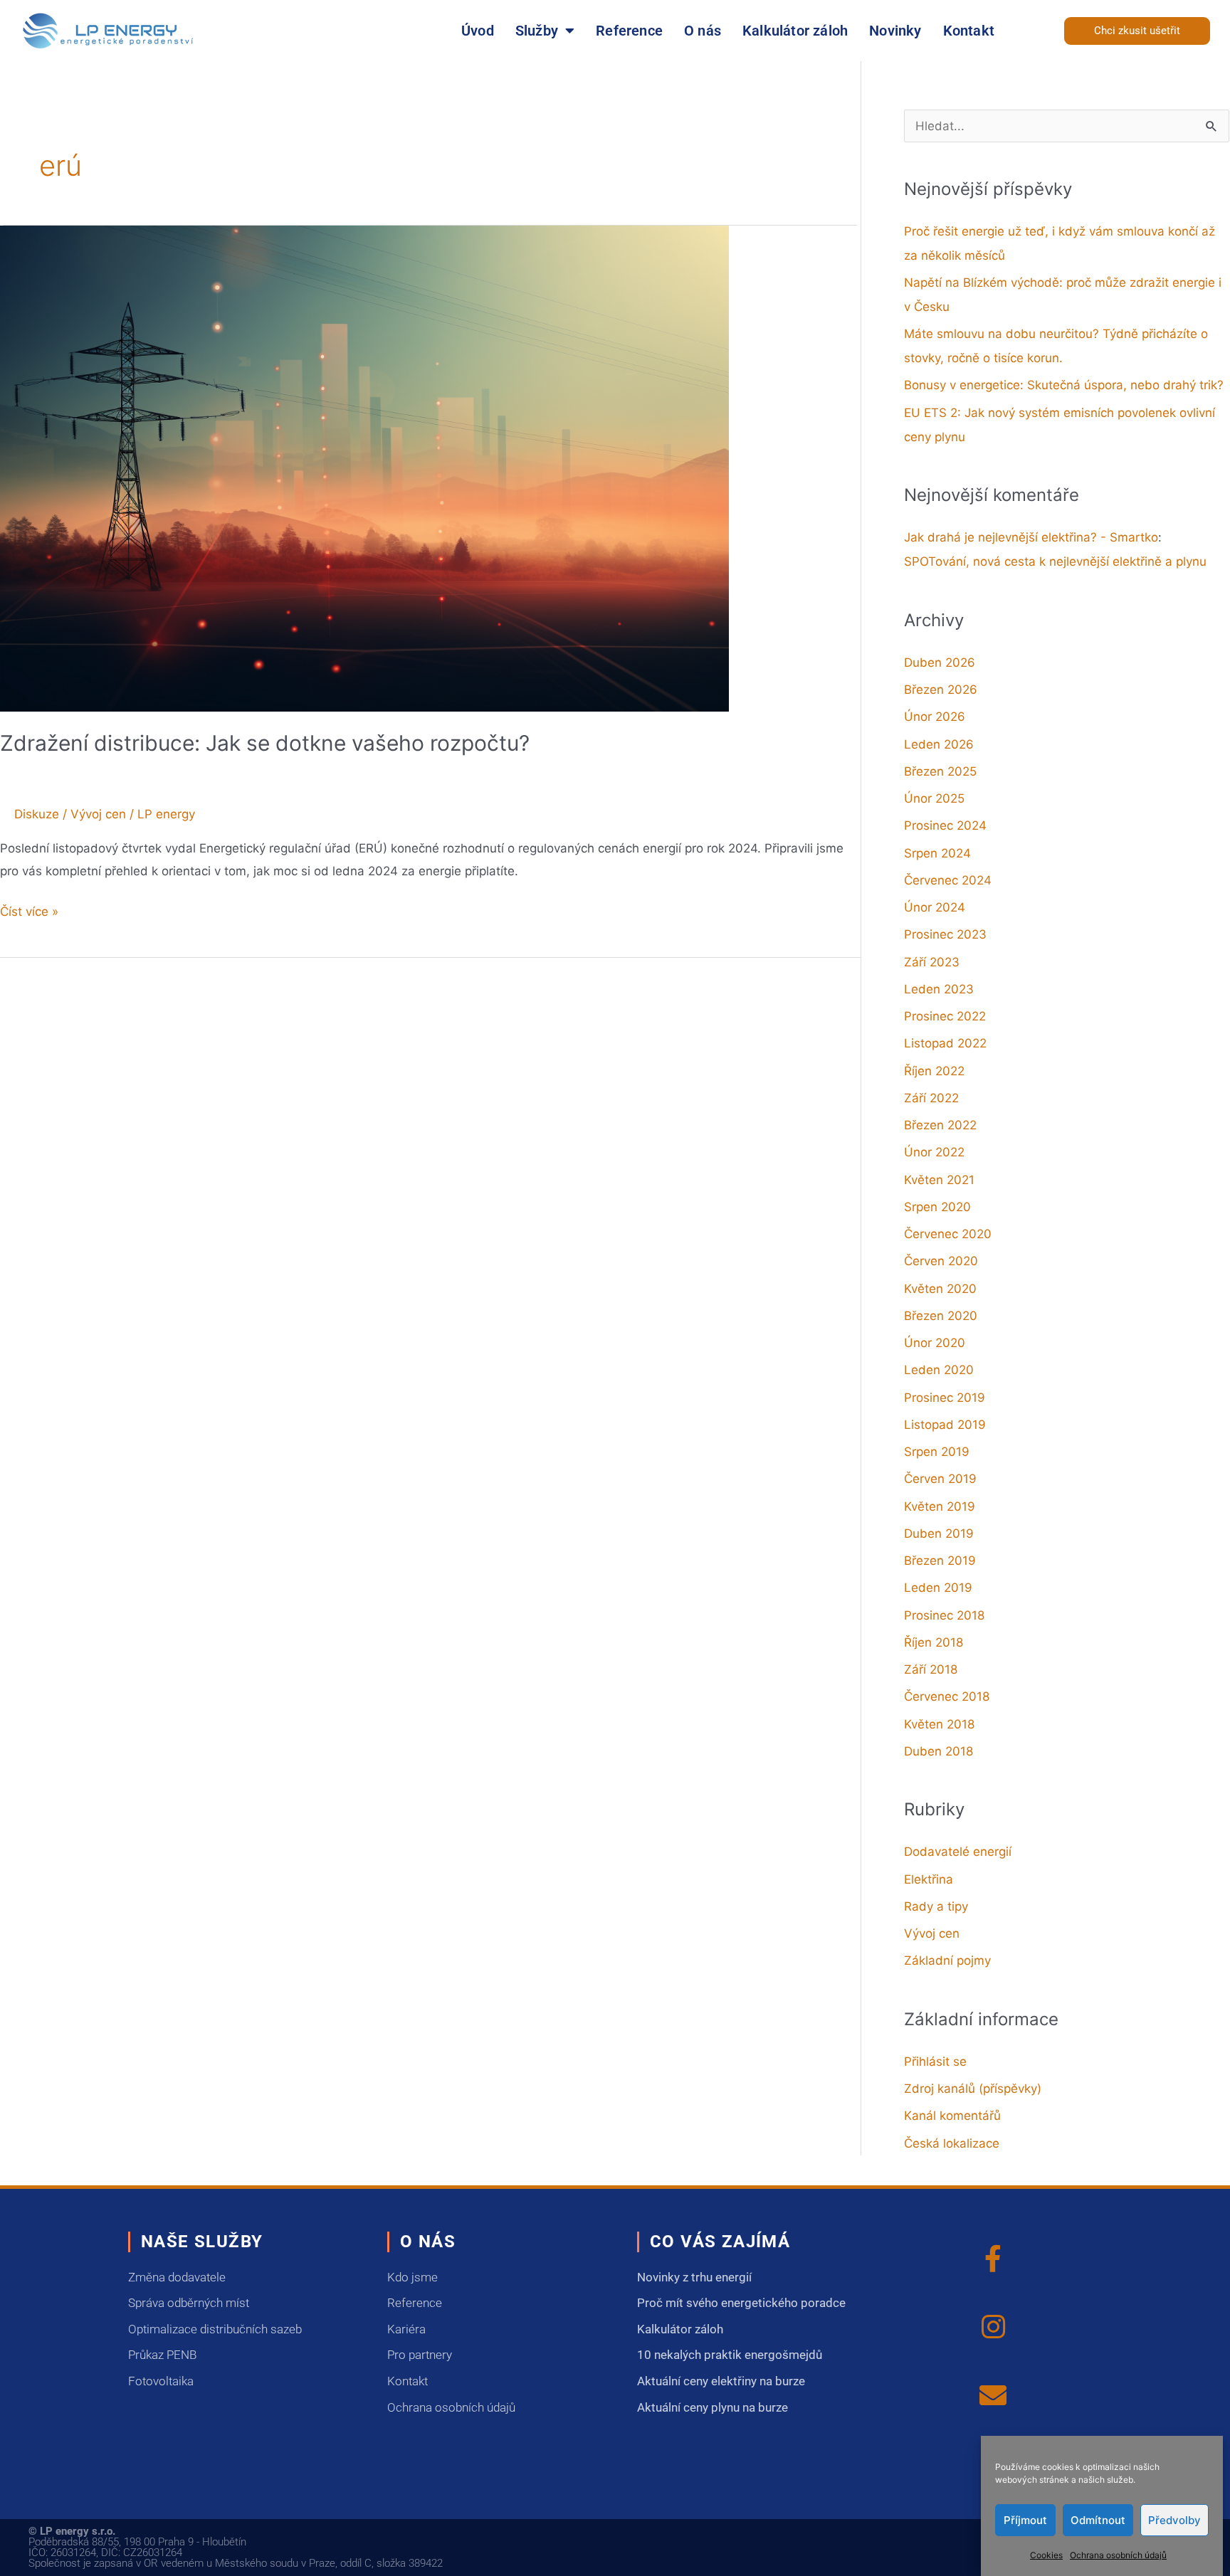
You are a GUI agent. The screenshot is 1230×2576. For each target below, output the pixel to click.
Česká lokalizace (952, 2143)
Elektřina (929, 1879)
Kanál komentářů (952, 2116)
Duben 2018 (939, 1751)
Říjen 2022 (934, 1071)
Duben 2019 (939, 1534)
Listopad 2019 (945, 1425)
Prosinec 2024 (945, 825)
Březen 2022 (940, 1125)
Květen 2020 (940, 1289)
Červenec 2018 (947, 1696)
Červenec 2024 (948, 880)
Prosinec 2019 (945, 1398)
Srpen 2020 (937, 1207)
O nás (703, 31)
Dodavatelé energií (958, 1852)
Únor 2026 (935, 717)
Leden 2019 (938, 1588)
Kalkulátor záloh (795, 31)
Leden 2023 (939, 989)
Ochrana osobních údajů (1118, 2554)
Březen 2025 (940, 771)
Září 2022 (931, 1098)
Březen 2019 (940, 1561)
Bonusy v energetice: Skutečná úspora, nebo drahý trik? (1064, 385)
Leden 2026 (939, 744)
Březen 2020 (941, 1316)
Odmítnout (1098, 2519)
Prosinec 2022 (945, 1016)
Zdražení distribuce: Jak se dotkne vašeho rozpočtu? (265, 743)
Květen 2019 (940, 1506)
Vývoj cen (98, 814)
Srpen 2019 (937, 1452)
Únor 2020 (935, 1343)
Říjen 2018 (934, 1642)
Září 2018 (931, 1669)
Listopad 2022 (945, 1043)
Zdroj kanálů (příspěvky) (973, 2089)
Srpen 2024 (937, 853)
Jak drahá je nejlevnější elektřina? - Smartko (1031, 537)
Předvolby (1174, 2519)
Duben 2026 (940, 663)
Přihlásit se (935, 2062)
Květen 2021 (939, 1180)
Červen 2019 (940, 1479)
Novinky (895, 31)
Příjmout (1025, 2519)
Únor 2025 (934, 798)
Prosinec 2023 (945, 934)
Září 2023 (932, 962)
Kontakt (969, 31)
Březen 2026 (941, 690)
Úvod (478, 31)
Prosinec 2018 (944, 1615)
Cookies (1046, 2554)
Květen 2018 (939, 1724)
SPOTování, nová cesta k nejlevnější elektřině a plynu (1055, 561)
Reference (629, 31)
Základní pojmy (947, 1960)
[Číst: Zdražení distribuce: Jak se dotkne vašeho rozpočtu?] (364, 468)
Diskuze (37, 814)
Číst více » (29, 910)
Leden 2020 (939, 1370)
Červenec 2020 (948, 1234)
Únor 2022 (934, 1152)
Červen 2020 (941, 1261)
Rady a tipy (936, 1906)
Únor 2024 (935, 907)
